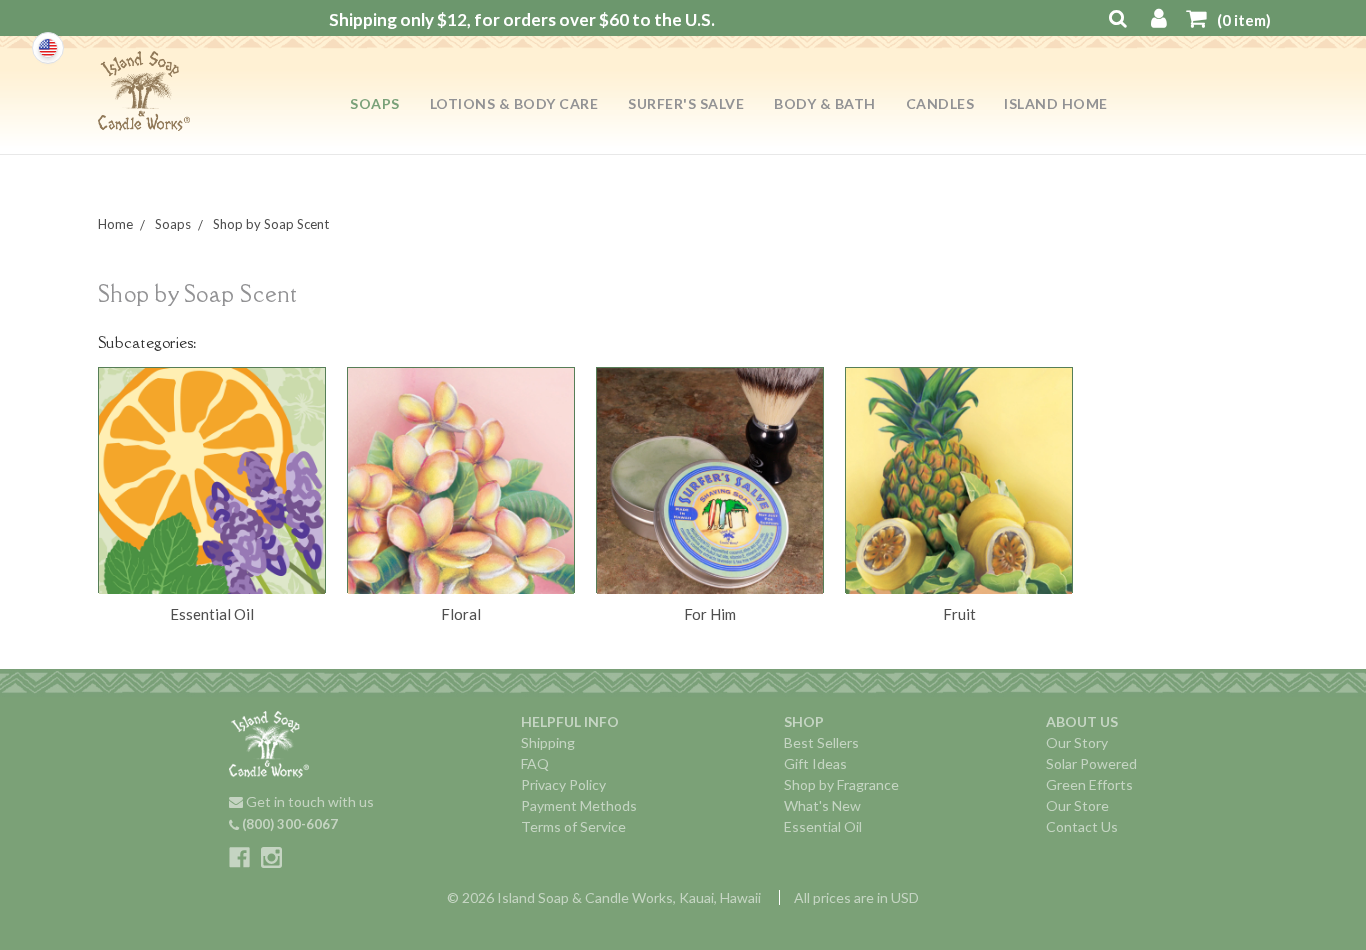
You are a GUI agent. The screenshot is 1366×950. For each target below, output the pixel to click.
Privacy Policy (563, 784)
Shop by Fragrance (841, 784)
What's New (822, 805)
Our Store (1077, 805)
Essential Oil (823, 826)
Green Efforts (1089, 784)
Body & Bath (825, 103)
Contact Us (1082, 826)
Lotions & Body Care (514, 103)
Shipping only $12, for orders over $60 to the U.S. (522, 19)
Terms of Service (573, 826)
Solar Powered (1091, 763)
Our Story (1077, 742)
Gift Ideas (815, 763)
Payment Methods (579, 805)
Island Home (1056, 103)
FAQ (535, 763)
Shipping (548, 742)
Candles (940, 103)
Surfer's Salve (686, 103)
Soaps (375, 103)
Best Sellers (821, 742)
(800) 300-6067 (288, 824)
